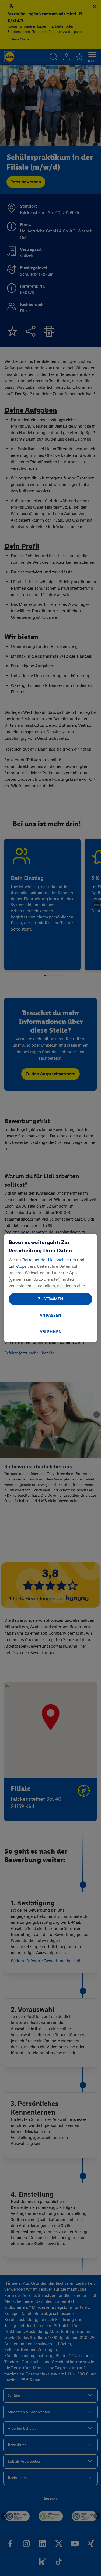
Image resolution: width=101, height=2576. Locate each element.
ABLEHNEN (51, 1332)
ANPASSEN (50, 1315)
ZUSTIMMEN (51, 1299)
